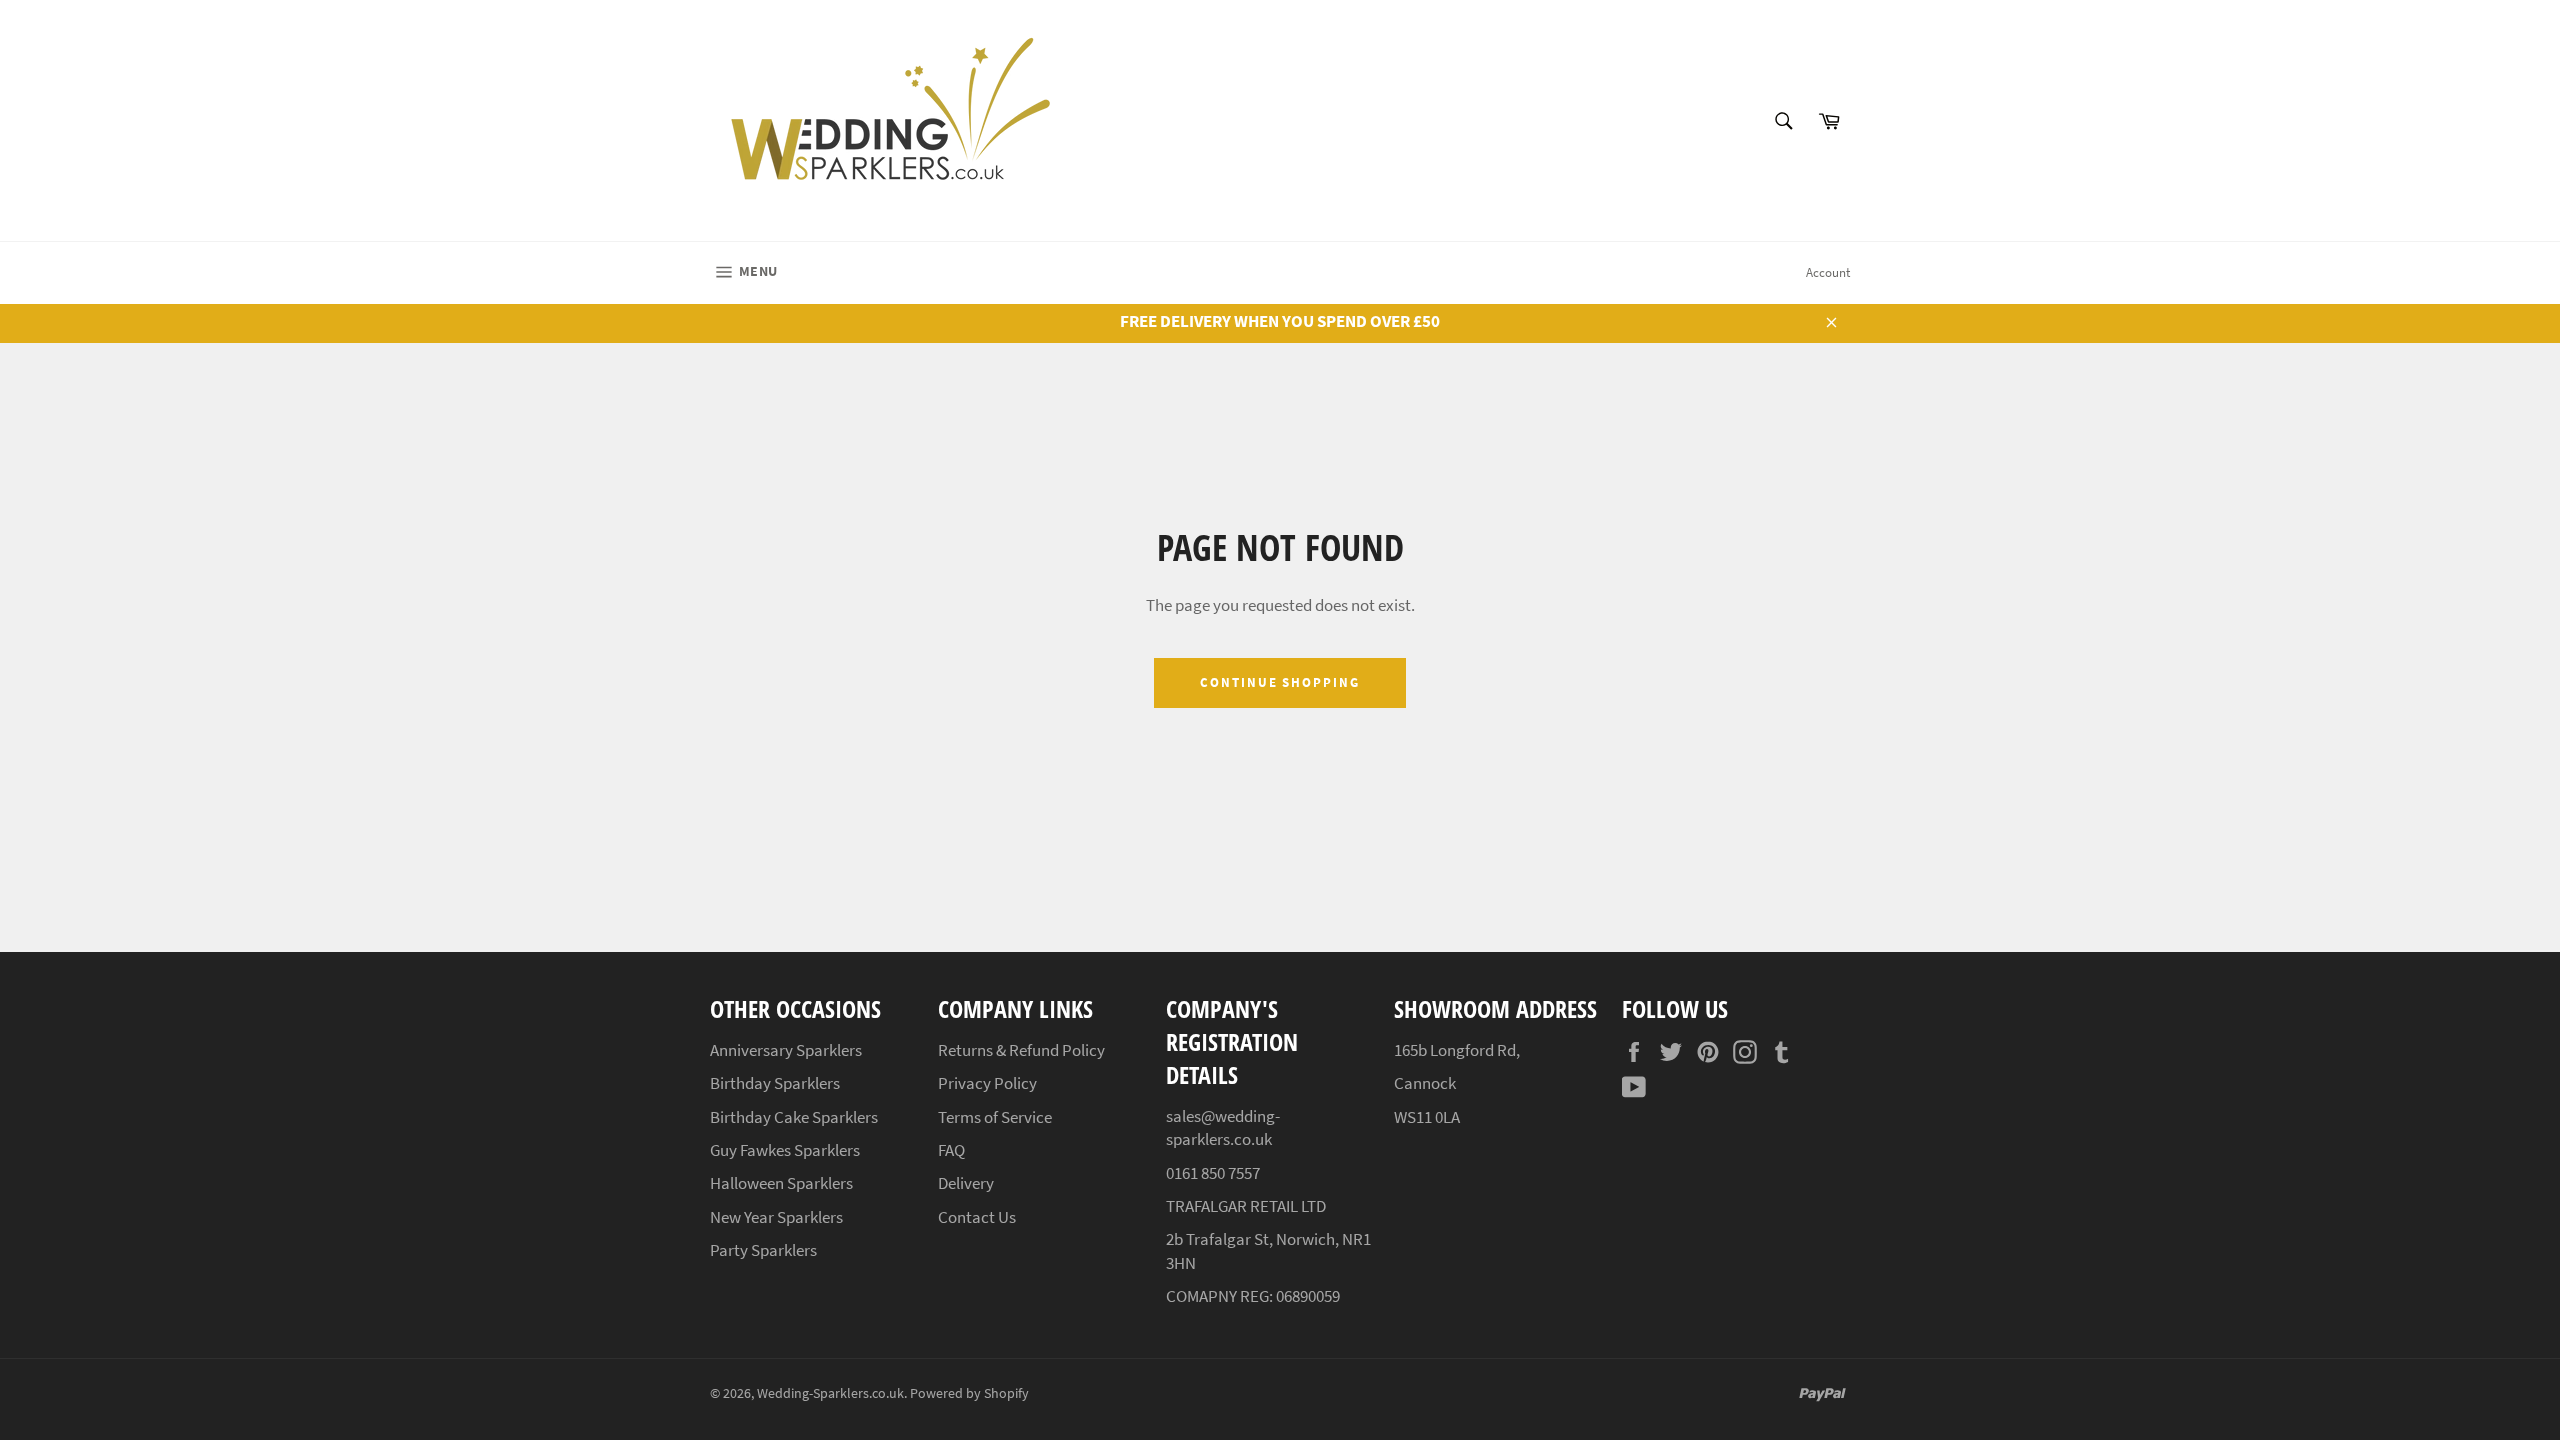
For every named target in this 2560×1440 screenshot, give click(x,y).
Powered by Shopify (969, 1393)
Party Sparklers (763, 1250)
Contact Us (977, 1217)
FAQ (951, 1150)
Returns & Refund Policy (1021, 1050)
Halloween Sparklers (781, 1183)
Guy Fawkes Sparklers (785, 1150)
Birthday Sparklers (775, 1083)
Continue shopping (1280, 682)
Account (1828, 272)
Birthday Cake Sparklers (794, 1117)
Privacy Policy (987, 1083)
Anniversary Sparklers (786, 1050)
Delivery (966, 1183)
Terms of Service (995, 1117)
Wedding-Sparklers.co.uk (830, 1393)
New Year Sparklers (776, 1217)
